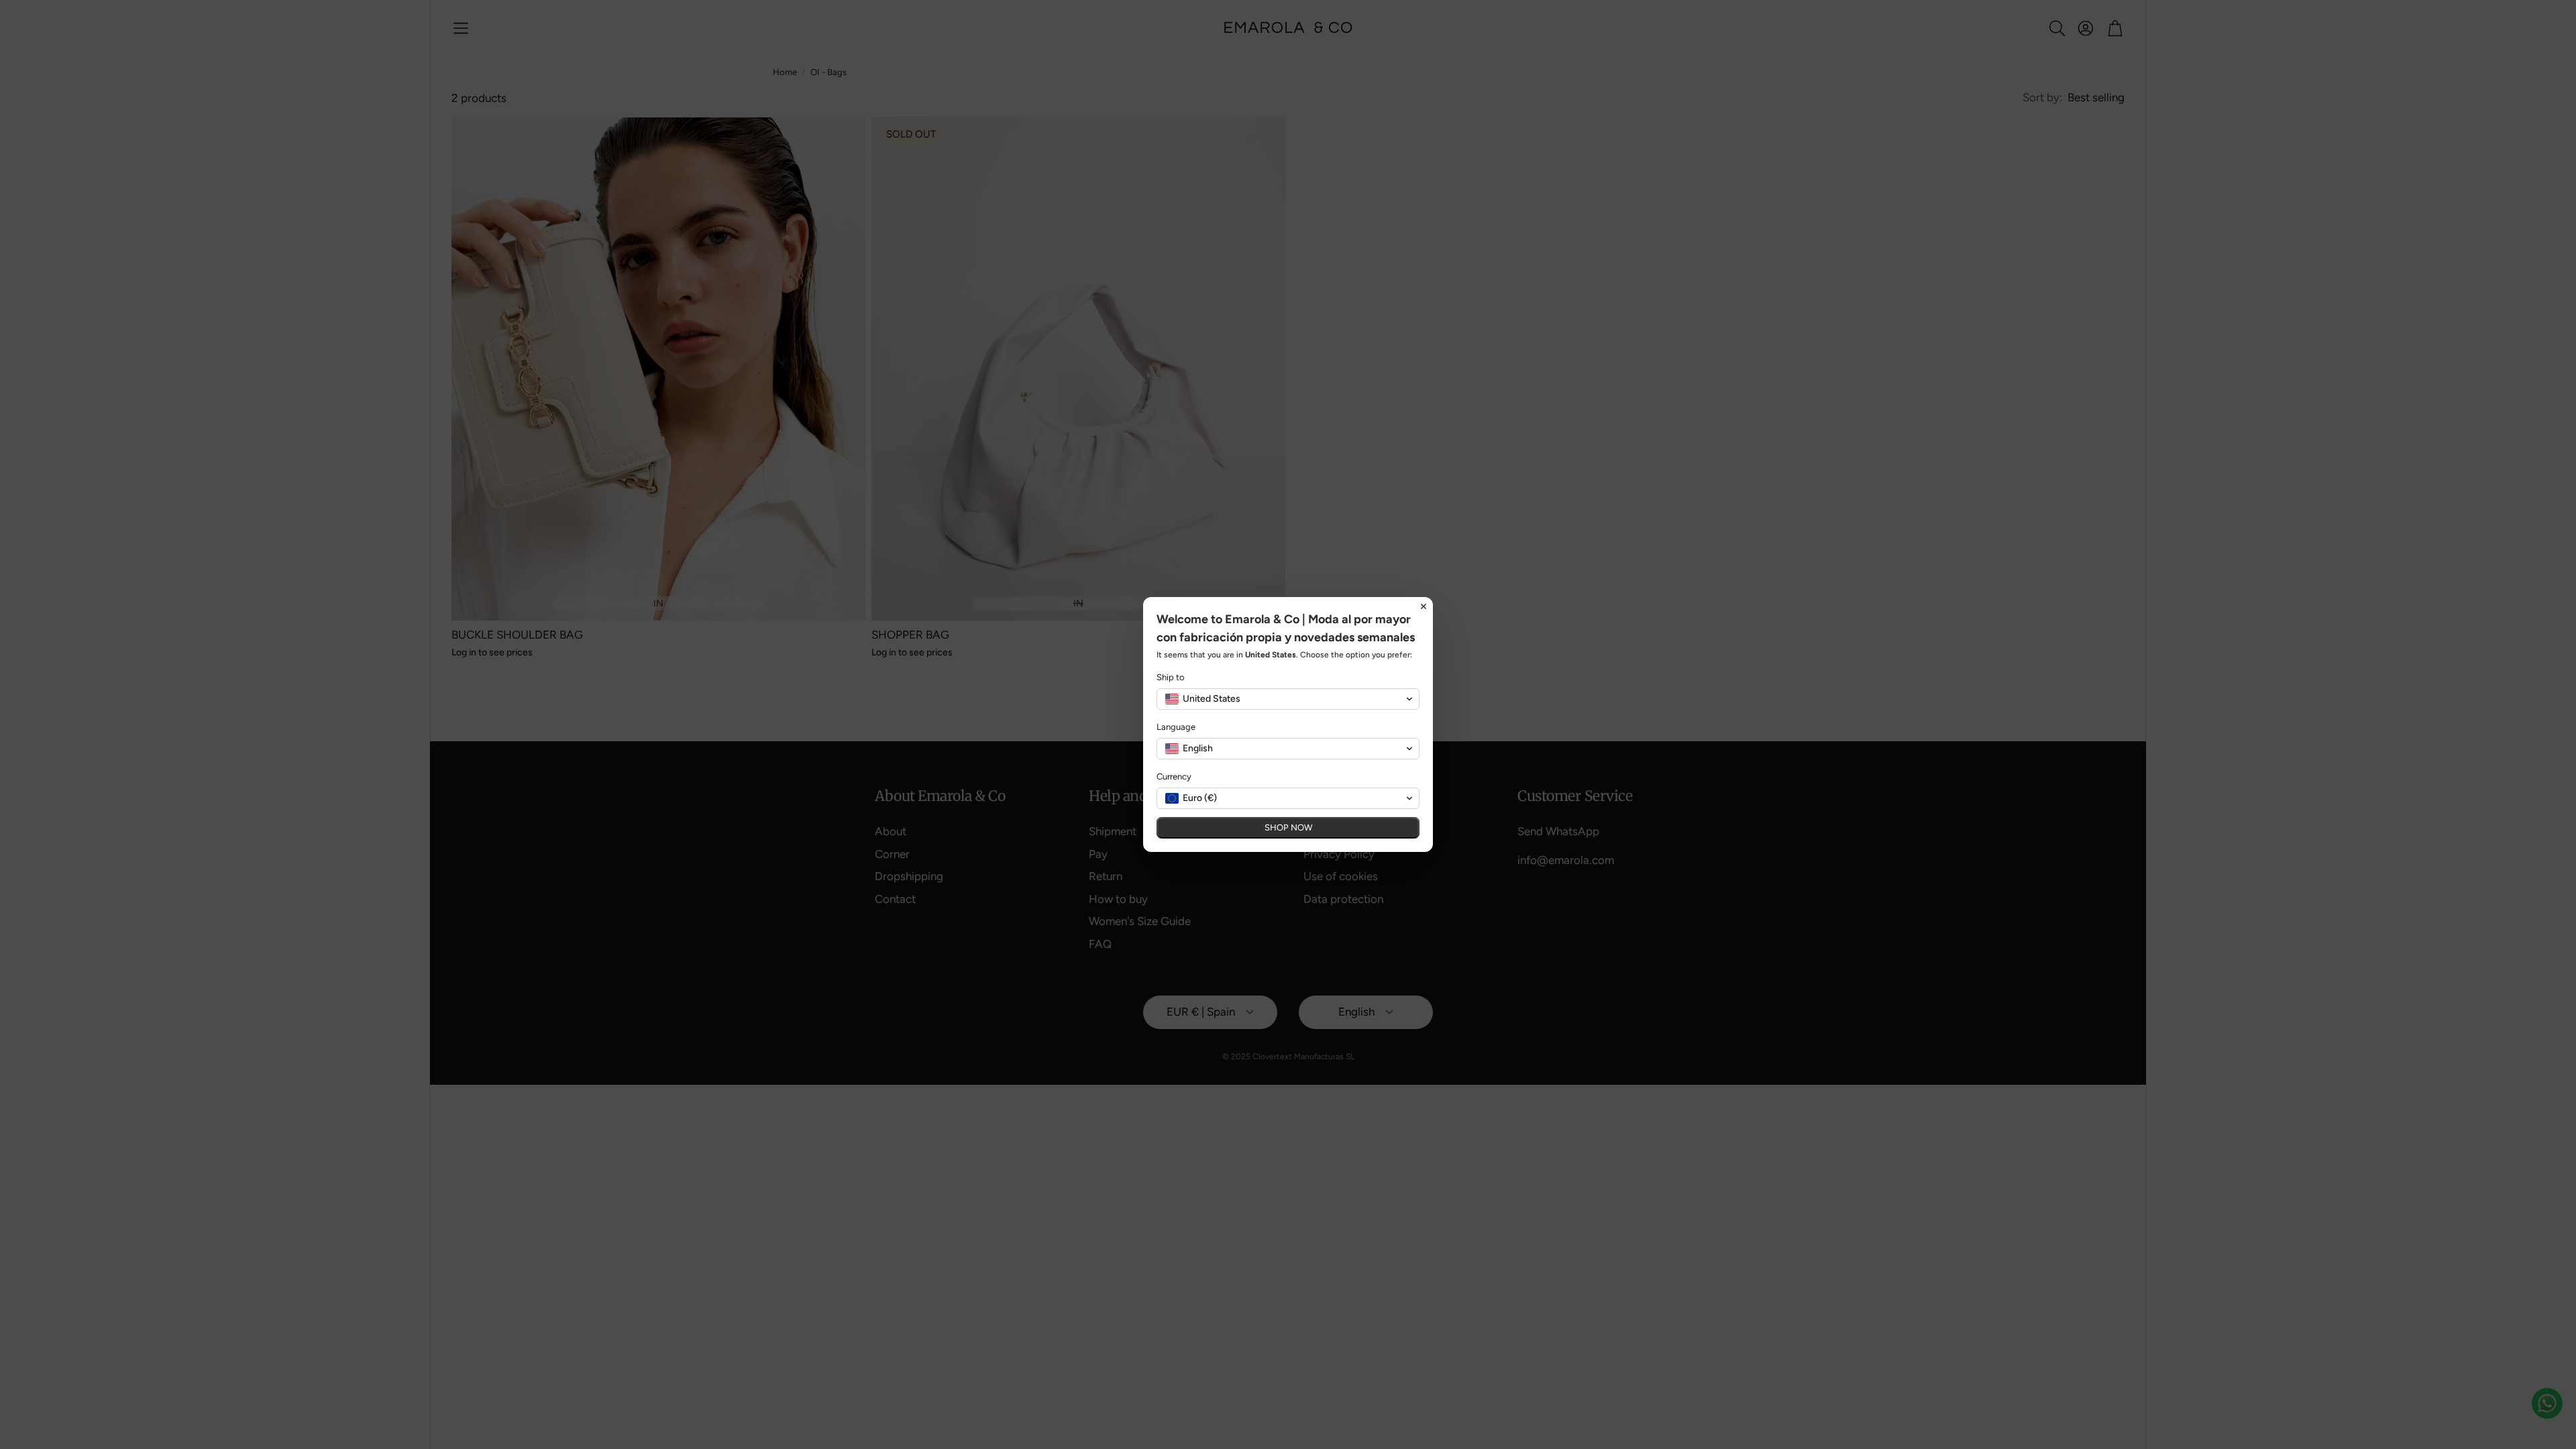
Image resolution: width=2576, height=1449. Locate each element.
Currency (1174, 786)
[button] (1288, 708)
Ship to (1171, 687)
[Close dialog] (1424, 598)
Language (1176, 736)
